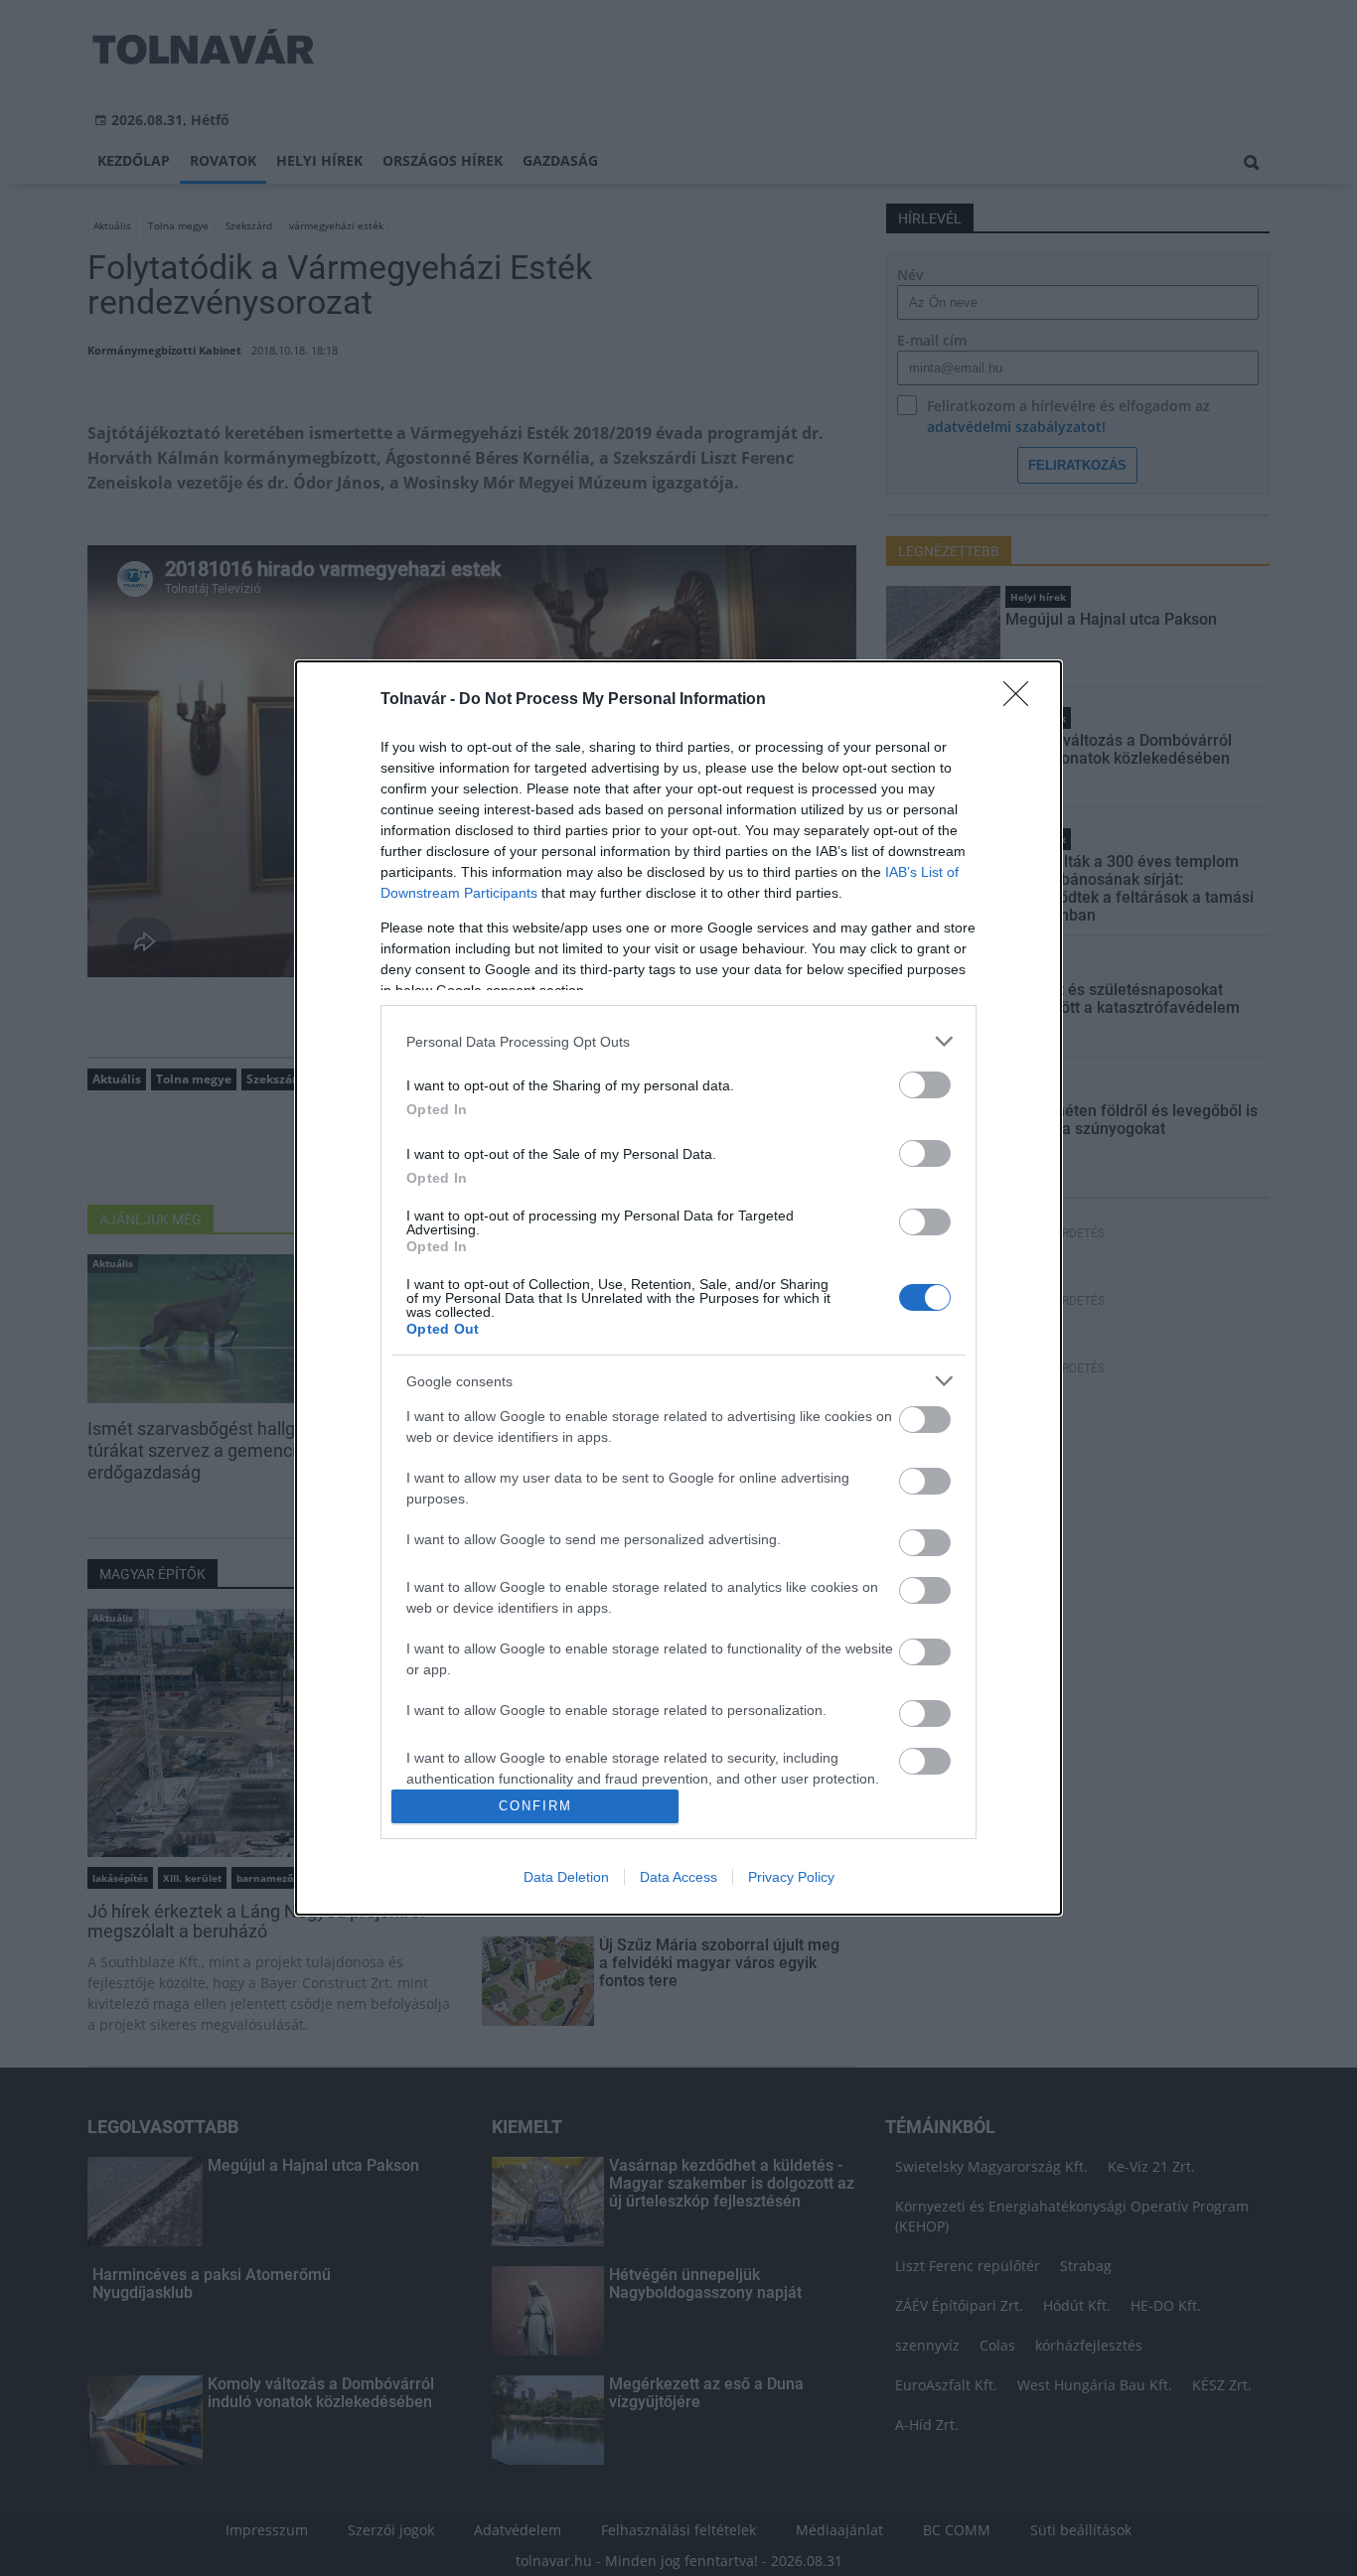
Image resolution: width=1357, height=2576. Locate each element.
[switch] (925, 1085)
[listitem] (678, 1041)
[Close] (1022, 700)
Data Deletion (566, 1877)
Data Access (678, 1877)
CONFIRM (535, 1806)
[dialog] (678, 1288)
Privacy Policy (791, 1877)
